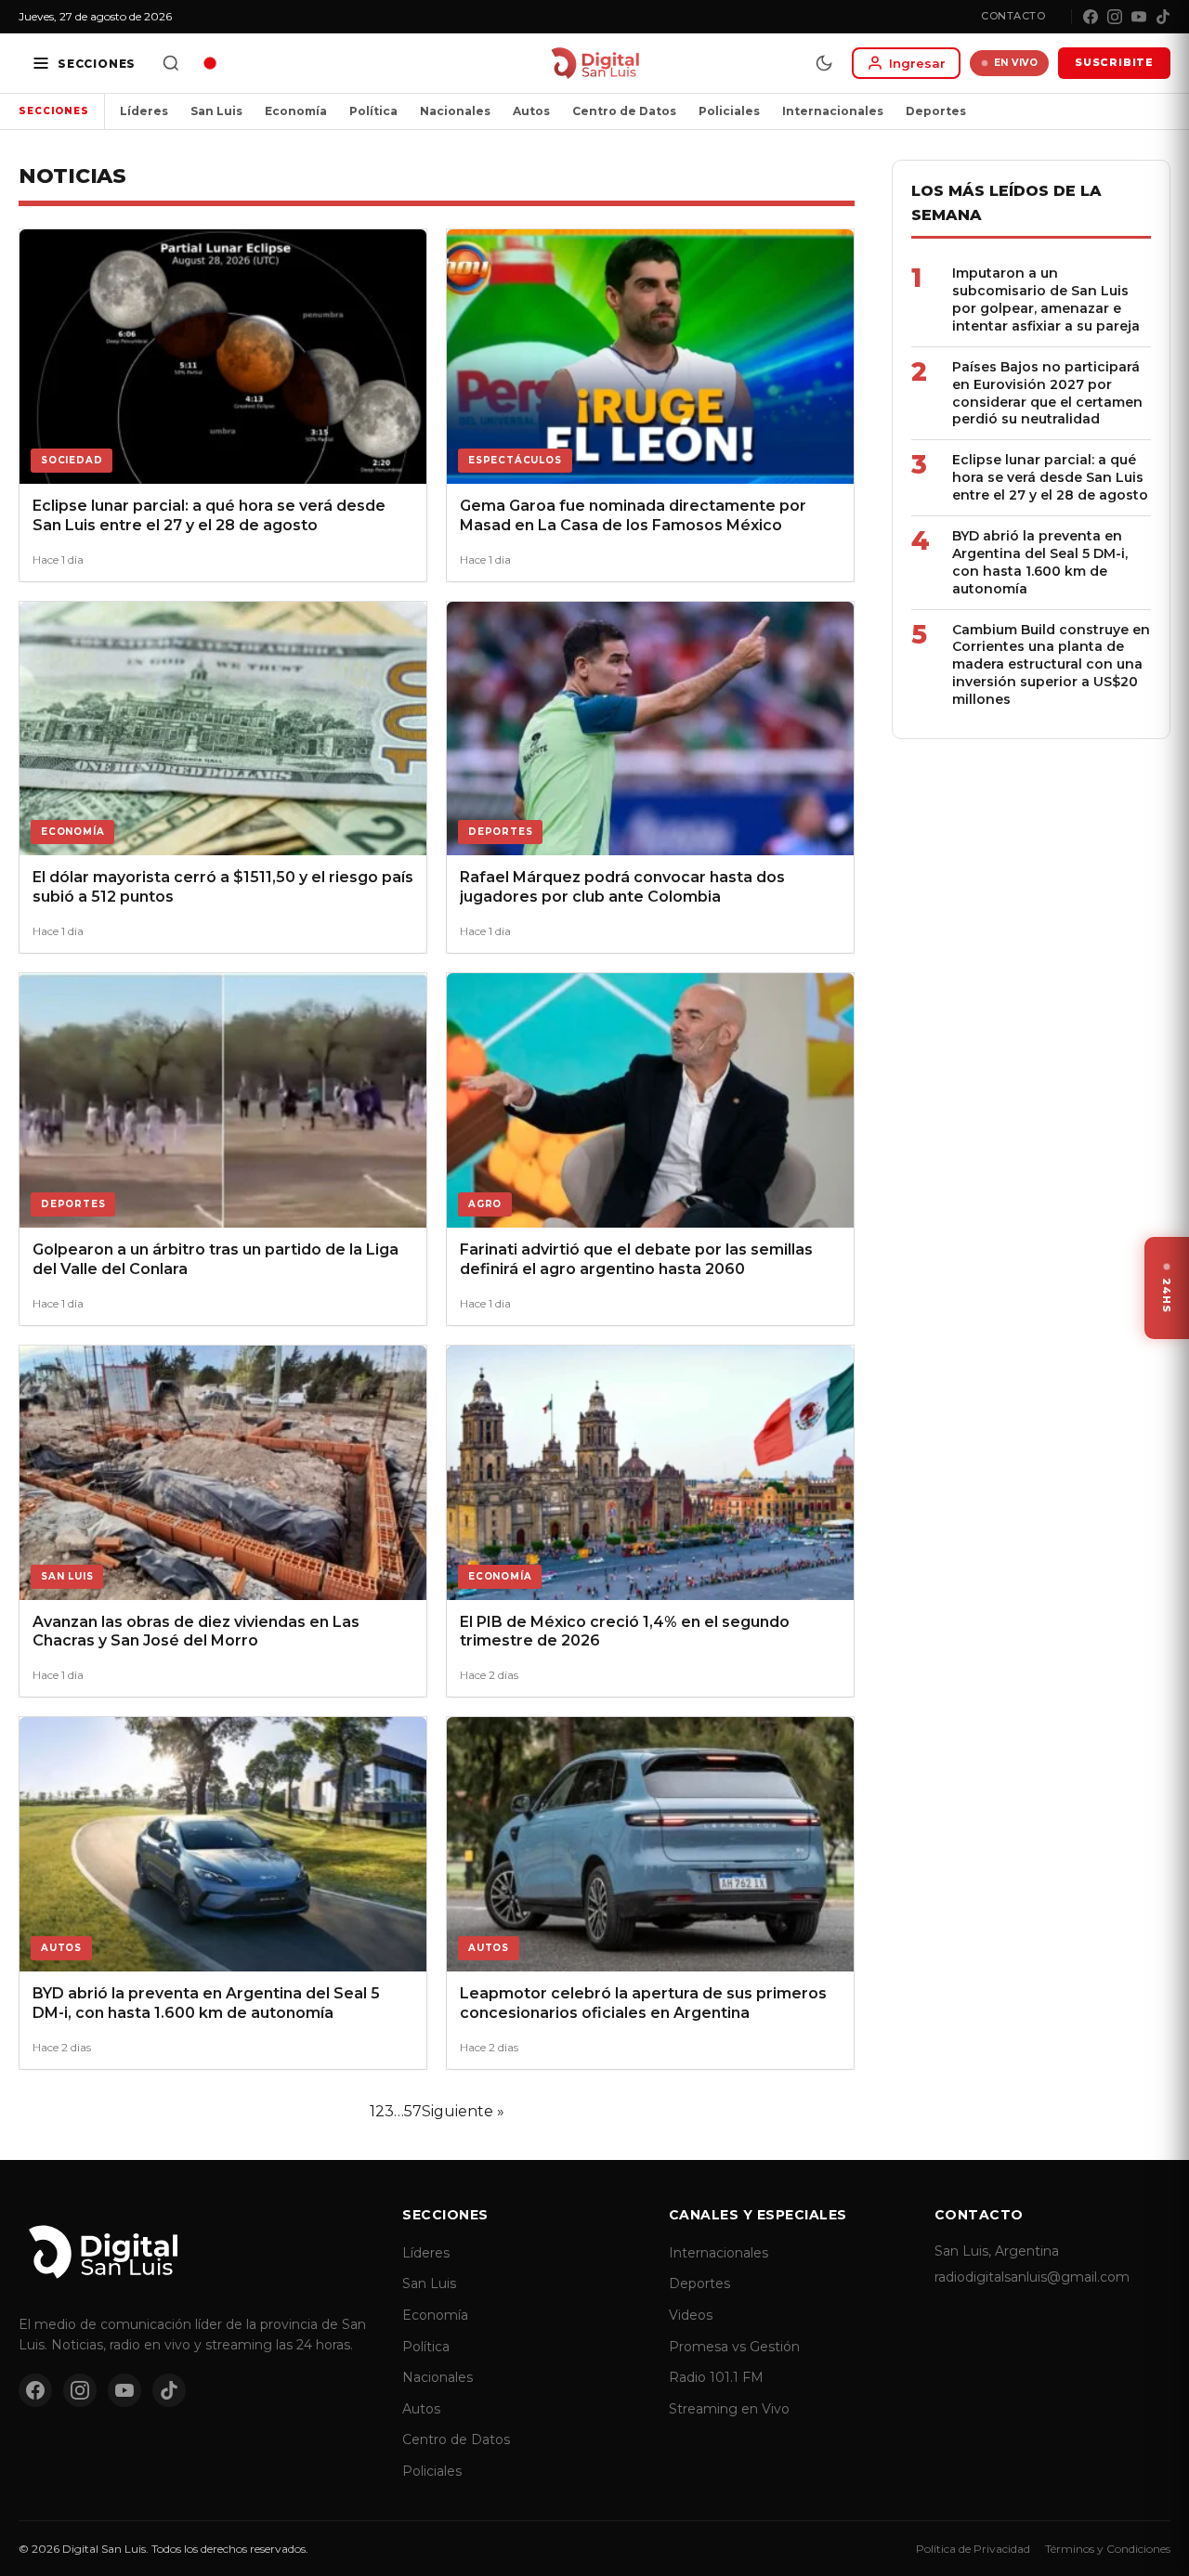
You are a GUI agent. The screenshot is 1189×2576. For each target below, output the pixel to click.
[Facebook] (1091, 17)
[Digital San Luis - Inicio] (595, 63)
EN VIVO (1016, 63)
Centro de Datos (624, 111)
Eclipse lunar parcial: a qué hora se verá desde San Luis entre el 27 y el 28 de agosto (1050, 477)
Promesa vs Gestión (734, 2347)
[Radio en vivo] (210, 63)
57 (413, 2111)
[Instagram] (1115, 17)
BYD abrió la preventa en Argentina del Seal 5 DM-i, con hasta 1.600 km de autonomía (1040, 562)
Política (373, 111)
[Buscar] (171, 63)
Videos (691, 2315)
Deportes (936, 111)
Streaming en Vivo (729, 2409)
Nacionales (455, 111)
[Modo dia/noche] (824, 63)
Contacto (1013, 16)
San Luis (216, 111)
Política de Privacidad (973, 2549)
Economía (296, 111)
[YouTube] (1139, 17)
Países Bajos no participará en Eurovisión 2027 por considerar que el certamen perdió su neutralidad (1047, 393)
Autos (531, 111)
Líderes (144, 111)
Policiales (729, 111)
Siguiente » (463, 2111)
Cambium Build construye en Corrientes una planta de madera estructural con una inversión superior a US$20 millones (1051, 665)
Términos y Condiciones (1108, 2549)
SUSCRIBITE (1114, 62)
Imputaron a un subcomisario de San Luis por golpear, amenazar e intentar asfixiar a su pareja (1046, 299)
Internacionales (833, 111)
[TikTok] (1163, 17)
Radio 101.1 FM (716, 2377)
